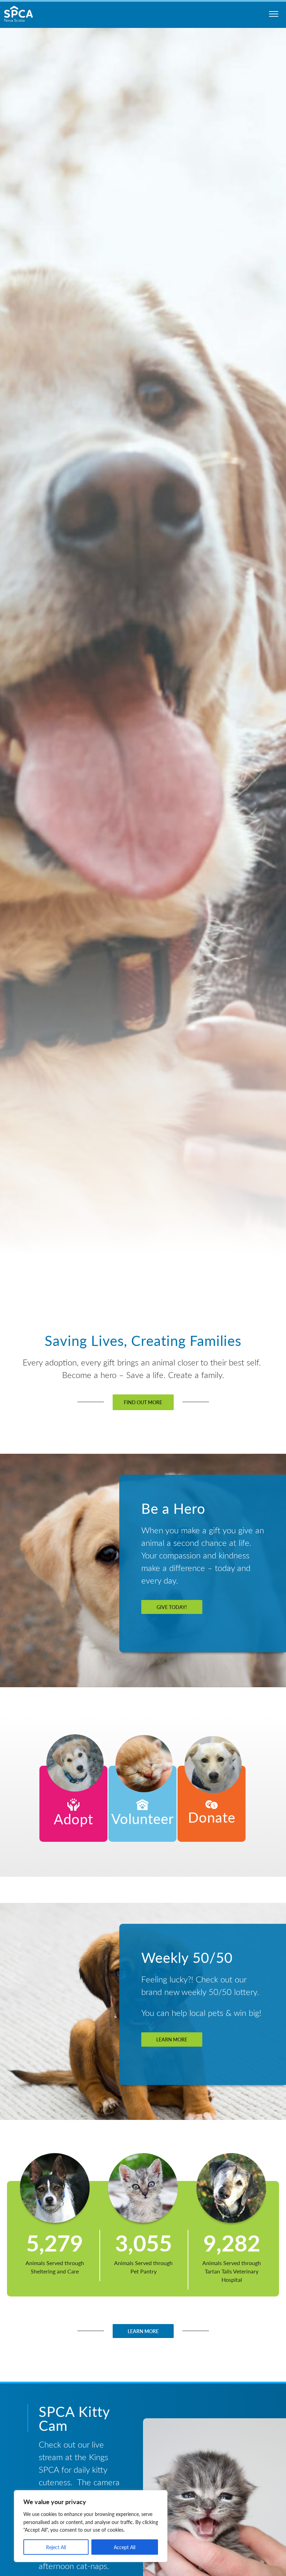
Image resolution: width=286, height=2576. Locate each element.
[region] (91, 2526)
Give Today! (172, 1607)
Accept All (125, 2547)
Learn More (172, 2039)
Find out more (143, 1402)
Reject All (56, 2547)
